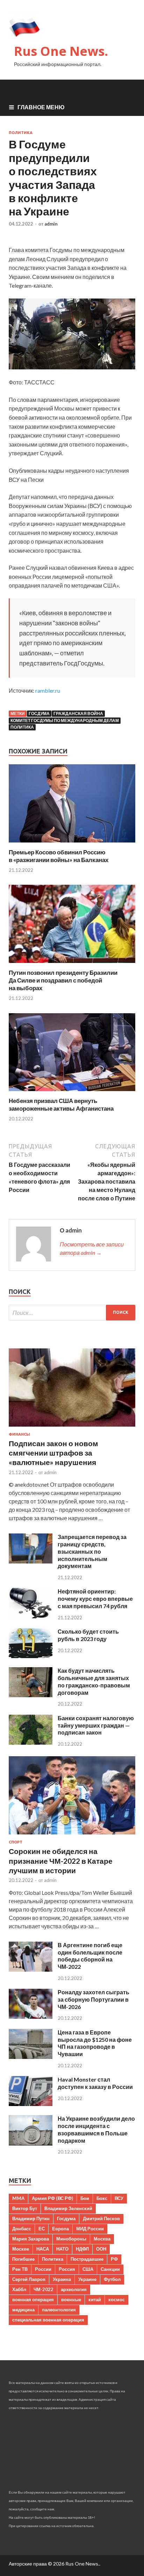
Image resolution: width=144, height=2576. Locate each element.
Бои (85, 2198)
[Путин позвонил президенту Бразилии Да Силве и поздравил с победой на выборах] (72, 965)
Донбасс (22, 2229)
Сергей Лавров (29, 2279)
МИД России (90, 2229)
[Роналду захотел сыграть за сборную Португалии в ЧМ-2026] (31, 2016)
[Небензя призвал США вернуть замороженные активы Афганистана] (72, 1093)
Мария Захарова (31, 2239)
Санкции (110, 2269)
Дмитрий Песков (101, 2218)
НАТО (62, 2249)
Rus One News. (61, 51)
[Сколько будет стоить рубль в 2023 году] (31, 1656)
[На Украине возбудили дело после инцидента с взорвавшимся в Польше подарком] (31, 2143)
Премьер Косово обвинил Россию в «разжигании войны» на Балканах (59, 856)
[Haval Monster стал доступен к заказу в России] (31, 2104)
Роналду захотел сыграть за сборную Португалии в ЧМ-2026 (93, 1999)
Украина (62, 2279)
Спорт (16, 1842)
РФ (114, 2259)
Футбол (112, 2279)
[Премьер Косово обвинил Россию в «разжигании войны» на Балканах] (72, 844)
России (43, 2269)
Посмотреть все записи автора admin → (92, 1248)
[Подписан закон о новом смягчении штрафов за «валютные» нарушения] (72, 1428)
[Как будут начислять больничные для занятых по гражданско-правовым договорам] (31, 1695)
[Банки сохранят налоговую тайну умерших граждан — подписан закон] (31, 1742)
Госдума (39, 713)
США (88, 2269)
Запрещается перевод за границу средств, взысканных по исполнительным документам (92, 1551)
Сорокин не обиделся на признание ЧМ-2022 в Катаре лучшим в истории (61, 1861)
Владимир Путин (31, 2218)
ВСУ (119, 2198)
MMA (18, 2198)
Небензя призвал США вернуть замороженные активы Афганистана (61, 1105)
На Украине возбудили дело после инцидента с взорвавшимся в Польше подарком (96, 2129)
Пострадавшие (87, 2259)
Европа (60, 2229)
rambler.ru (48, 690)
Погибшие (23, 2259)
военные (71, 2299)
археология (74, 2289)
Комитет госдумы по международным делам (65, 720)
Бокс (102, 2198)
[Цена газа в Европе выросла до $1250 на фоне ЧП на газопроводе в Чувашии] (31, 2057)
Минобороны (71, 2239)
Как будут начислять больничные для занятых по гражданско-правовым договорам (94, 1681)
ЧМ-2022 (44, 2289)
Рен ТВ (20, 2269)
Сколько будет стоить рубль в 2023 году (88, 1635)
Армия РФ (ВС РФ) (52, 2198)
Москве (21, 2249)
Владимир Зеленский (68, 2208)
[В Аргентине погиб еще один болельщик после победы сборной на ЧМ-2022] (31, 1969)
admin (51, 224)
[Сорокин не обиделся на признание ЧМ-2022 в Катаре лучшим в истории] (72, 1836)
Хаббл (19, 2289)
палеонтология (59, 2310)
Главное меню (41, 107)
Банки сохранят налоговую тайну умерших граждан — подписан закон (96, 1725)
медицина (23, 2310)
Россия (67, 2269)
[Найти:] (72, 1313)
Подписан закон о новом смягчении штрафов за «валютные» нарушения (53, 1453)
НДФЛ (82, 2249)
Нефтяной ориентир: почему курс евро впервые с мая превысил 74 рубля (95, 1599)
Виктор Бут (25, 2208)
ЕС (42, 2229)
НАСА (43, 2249)
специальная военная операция (48, 2320)
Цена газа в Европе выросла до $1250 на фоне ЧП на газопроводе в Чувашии (95, 2043)
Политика (21, 133)
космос (117, 2299)
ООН (101, 2249)
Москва (102, 2239)
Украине (87, 2279)
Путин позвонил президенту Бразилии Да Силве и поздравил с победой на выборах (63, 980)
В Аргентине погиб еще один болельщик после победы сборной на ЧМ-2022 (90, 1956)
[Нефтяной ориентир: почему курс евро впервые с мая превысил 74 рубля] (31, 1616)
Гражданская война (78, 713)
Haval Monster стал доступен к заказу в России (95, 2083)
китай (95, 2299)
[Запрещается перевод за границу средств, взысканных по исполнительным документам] (31, 1561)
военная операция (33, 2299)
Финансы (19, 1434)
